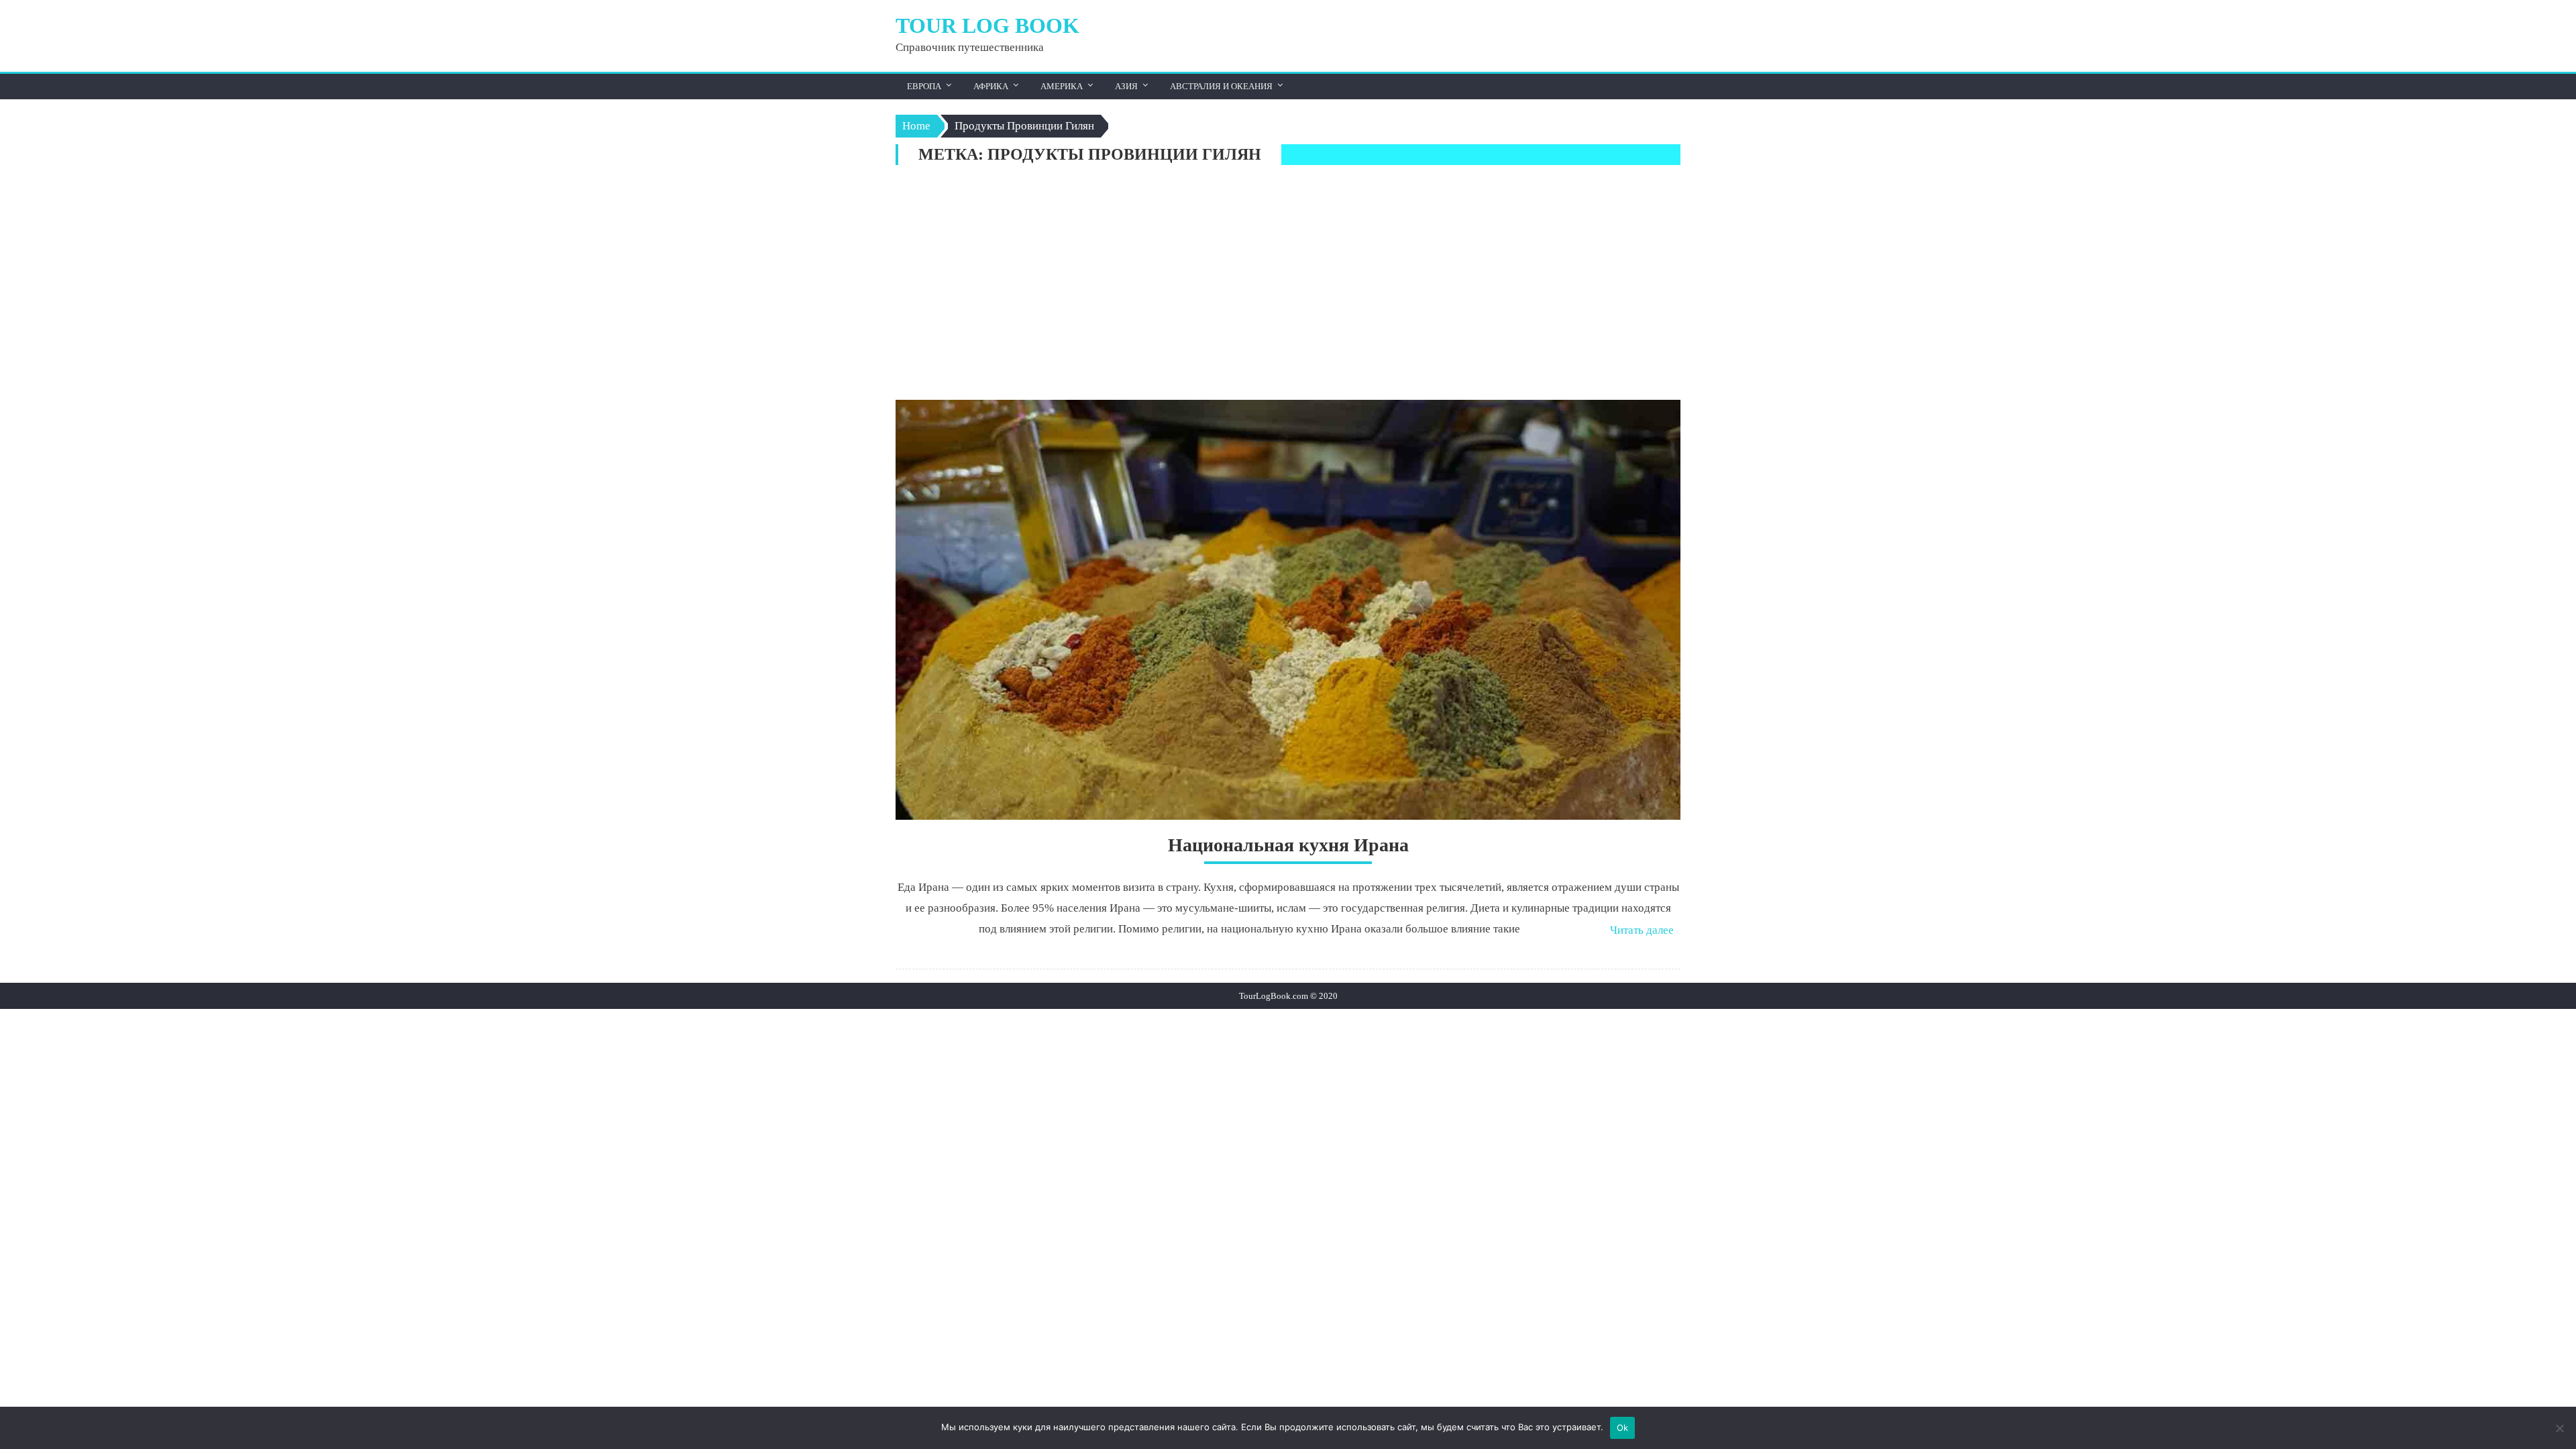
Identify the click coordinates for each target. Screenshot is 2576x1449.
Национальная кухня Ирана (1288, 845)
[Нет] (2559, 1428)
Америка (1062, 86)
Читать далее (1642, 930)
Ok (1623, 1428)
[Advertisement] (1288, 286)
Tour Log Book (987, 25)
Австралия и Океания (1221, 86)
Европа (924, 86)
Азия (1126, 86)
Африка (991, 86)
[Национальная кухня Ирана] (1288, 610)
